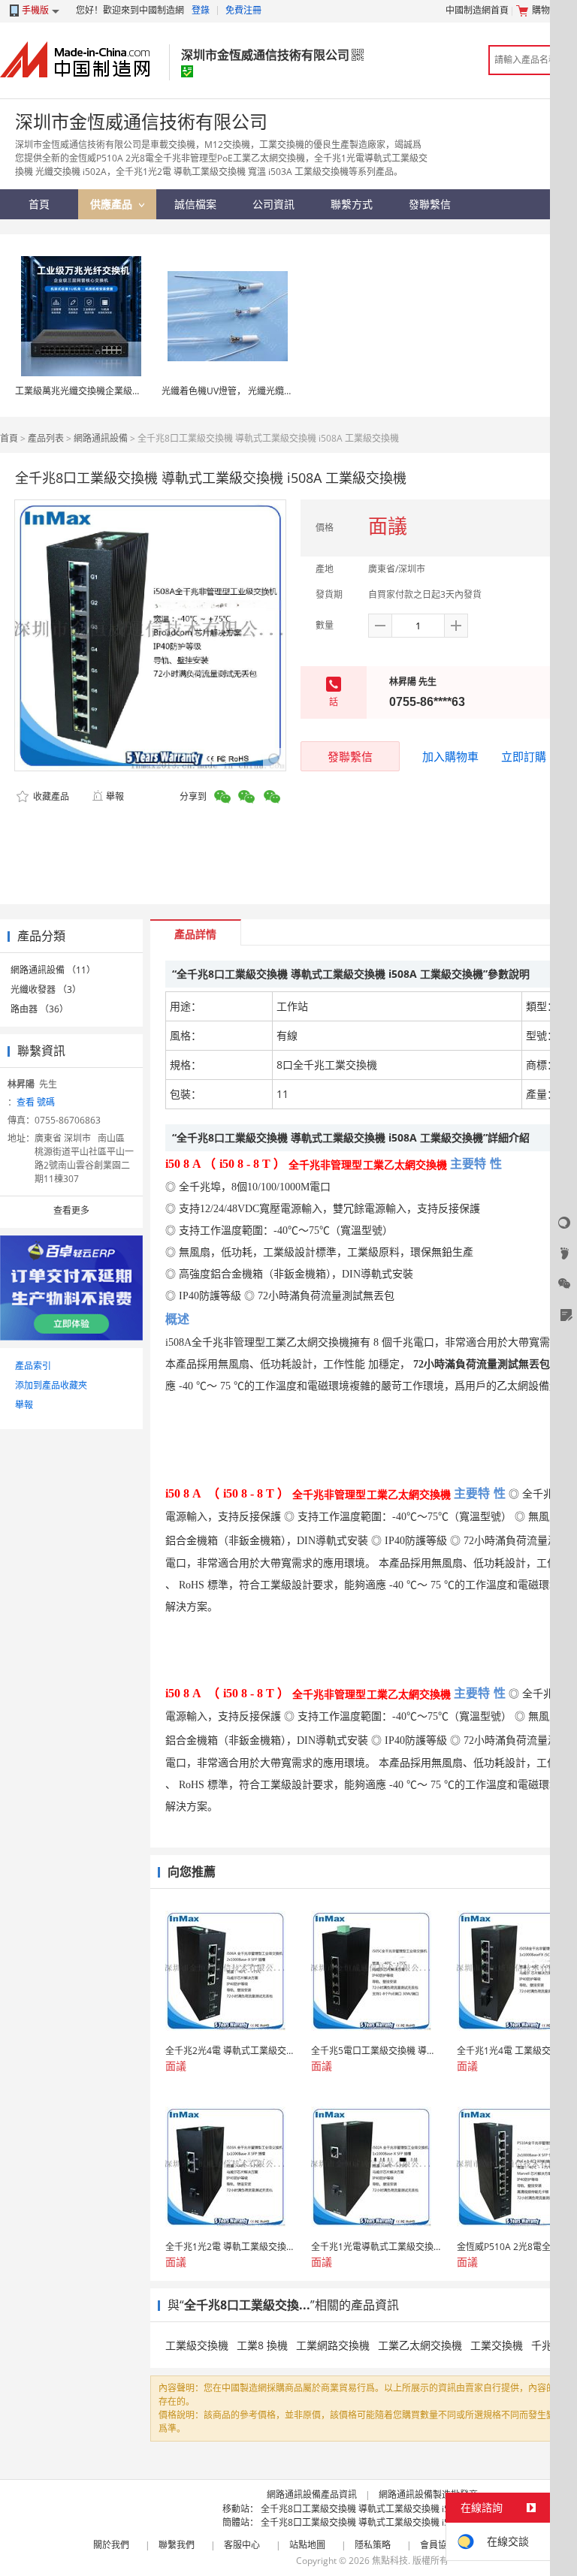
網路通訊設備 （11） (53, 970)
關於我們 (111, 2545)
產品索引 (33, 1366)
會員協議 (438, 2545)
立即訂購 (524, 756)
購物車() (551, 10)
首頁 (9, 438)
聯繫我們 (177, 2545)
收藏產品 (50, 796)
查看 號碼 (36, 1102)
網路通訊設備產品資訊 (312, 2495)
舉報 (115, 796)
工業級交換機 (197, 2345)
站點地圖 (307, 2545)
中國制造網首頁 (477, 10)
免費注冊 (243, 10)
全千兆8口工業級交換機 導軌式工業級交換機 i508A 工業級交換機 (391, 2509)
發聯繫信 (350, 756)
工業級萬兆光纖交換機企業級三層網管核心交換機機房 (123, 391)
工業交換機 (497, 2345)
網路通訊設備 (101, 438)
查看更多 (71, 1210)
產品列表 (46, 438)
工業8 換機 (262, 2345)
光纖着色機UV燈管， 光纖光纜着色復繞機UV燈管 (260, 391)
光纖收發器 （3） (46, 989)
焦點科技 (390, 2561)
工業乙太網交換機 (420, 2345)
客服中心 (242, 2545)
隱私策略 (373, 2545)
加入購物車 (450, 756)
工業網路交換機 (333, 2345)
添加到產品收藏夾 (51, 1385)
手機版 (35, 10)
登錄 (201, 10)
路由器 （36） (39, 1009)
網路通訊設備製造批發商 (428, 2495)
